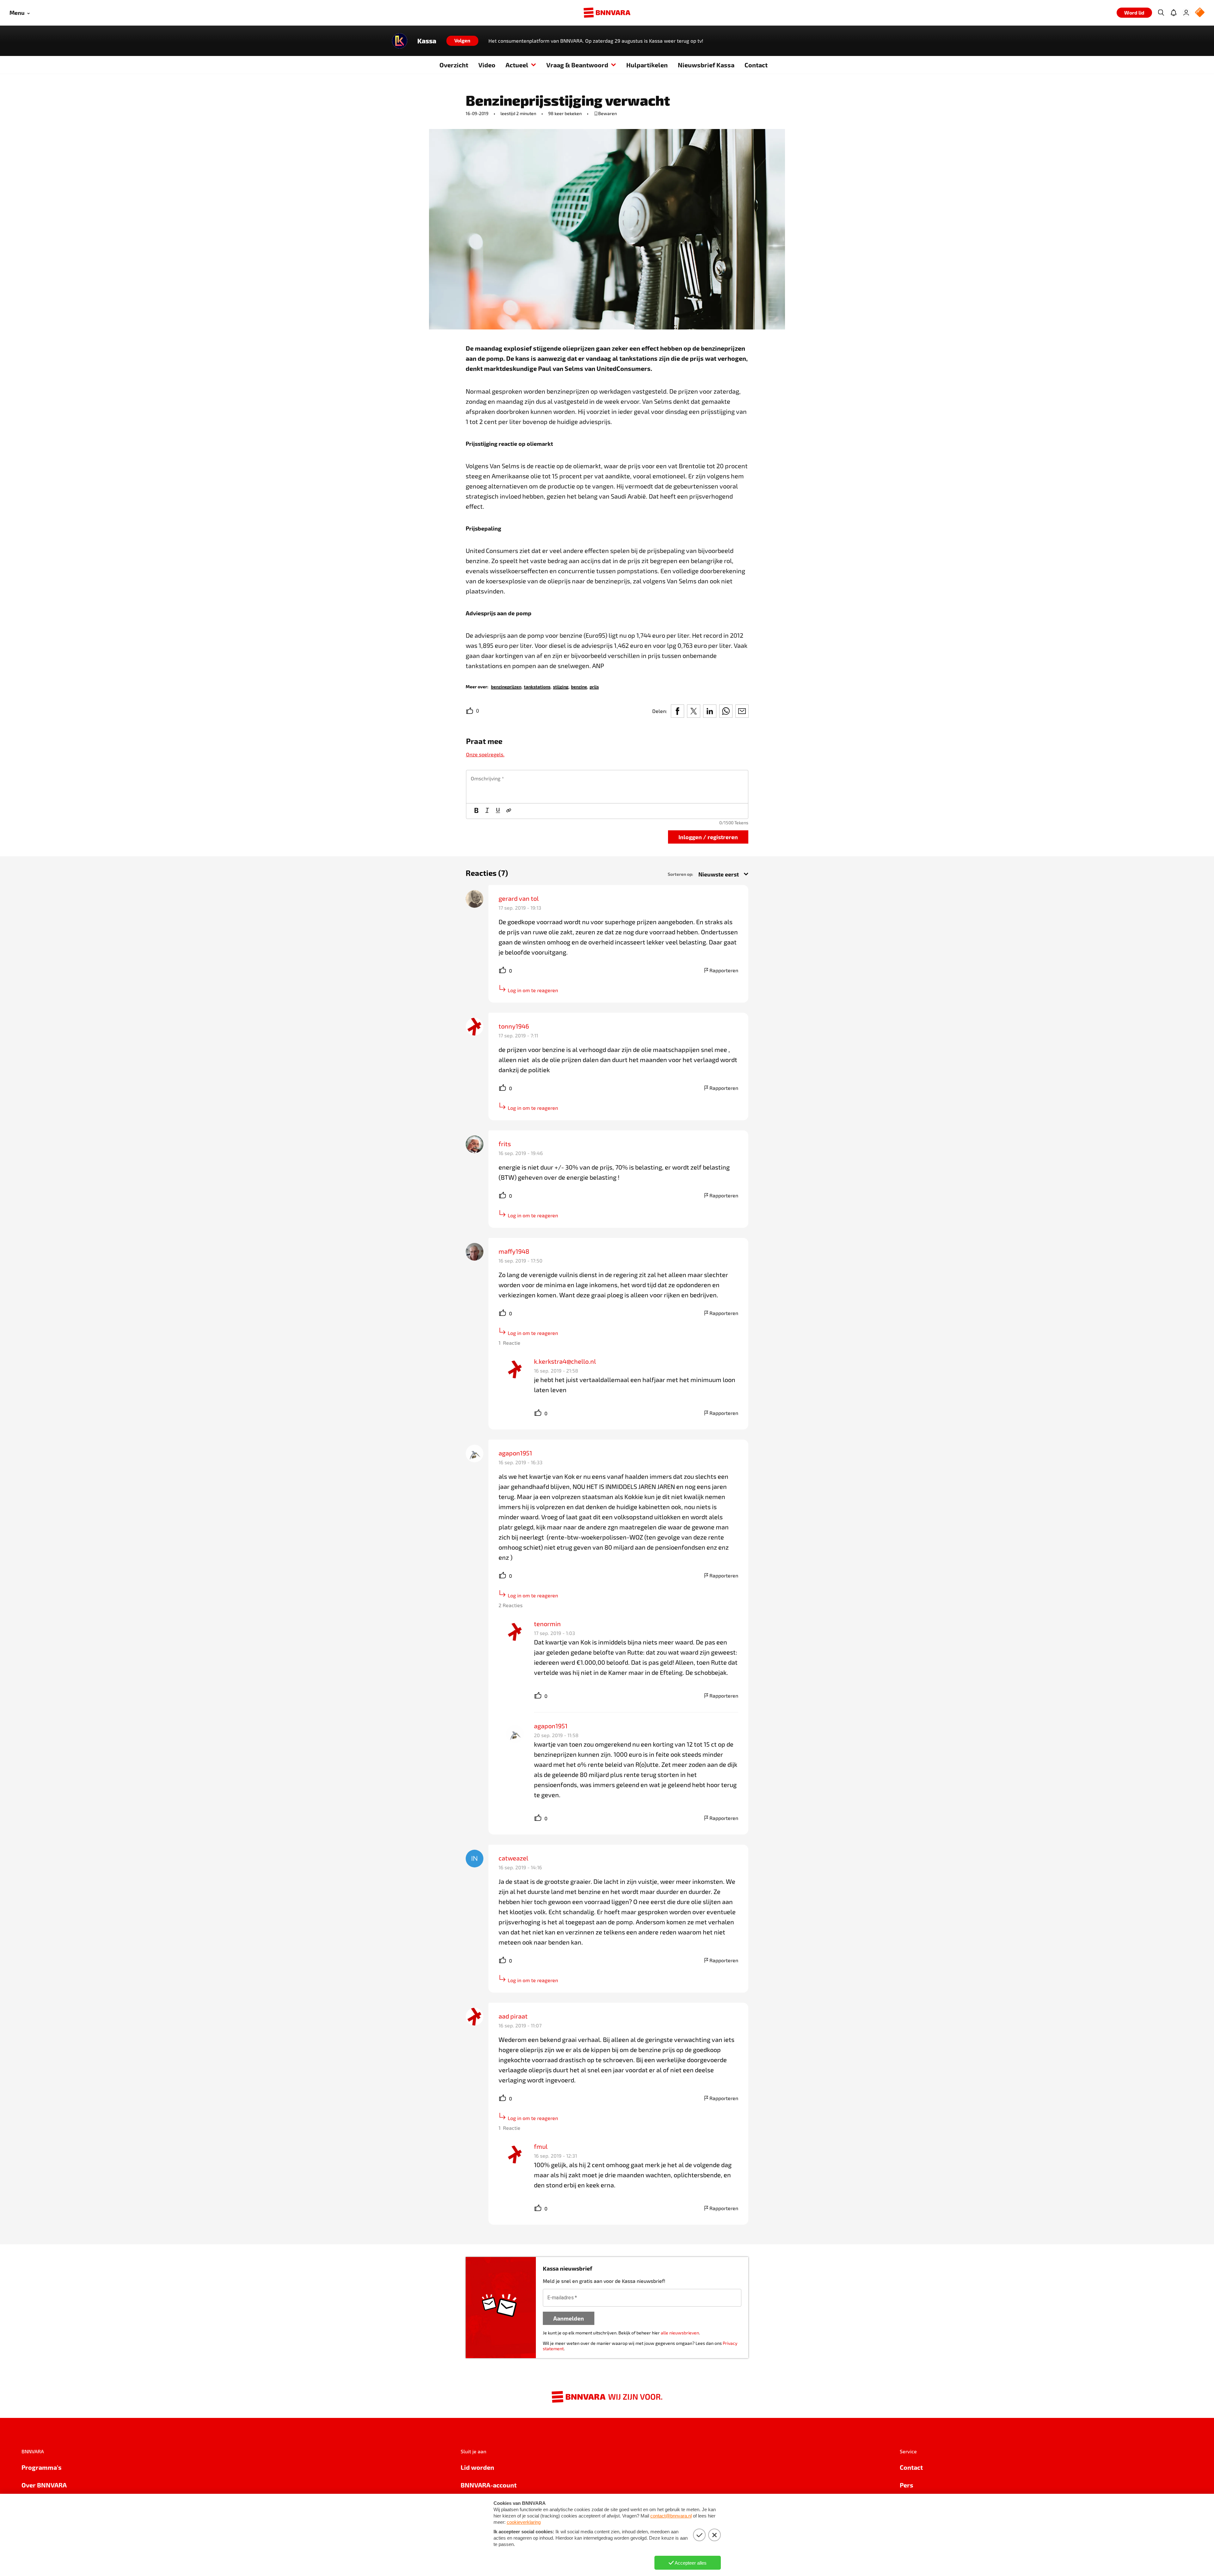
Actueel (517, 65)
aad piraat (513, 2016)
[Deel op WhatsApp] (726, 711)
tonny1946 (514, 1026)
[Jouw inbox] (1174, 13)
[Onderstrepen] (498, 811)
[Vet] (476, 811)
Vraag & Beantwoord (577, 65)
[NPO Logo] (1200, 13)
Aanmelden (569, 2318)
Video (487, 65)
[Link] (509, 811)
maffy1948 (514, 1251)
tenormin (547, 1624)
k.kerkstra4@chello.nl (565, 1361)
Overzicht (454, 65)
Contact (756, 65)
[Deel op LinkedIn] (710, 711)
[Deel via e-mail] (742, 711)
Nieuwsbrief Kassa (706, 65)
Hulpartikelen (647, 65)
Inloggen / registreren (708, 837)
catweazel (513, 1858)
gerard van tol (519, 898)
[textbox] (607, 787)
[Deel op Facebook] (678, 711)
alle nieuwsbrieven (680, 2333)
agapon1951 (515, 1453)
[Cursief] (487, 811)
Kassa (427, 41)
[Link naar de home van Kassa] (400, 41)
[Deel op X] (694, 711)
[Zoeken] (1161, 13)
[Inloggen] (1186, 13)
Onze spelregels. (485, 754)
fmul (541, 2146)
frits (505, 1144)
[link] (506, 686)
